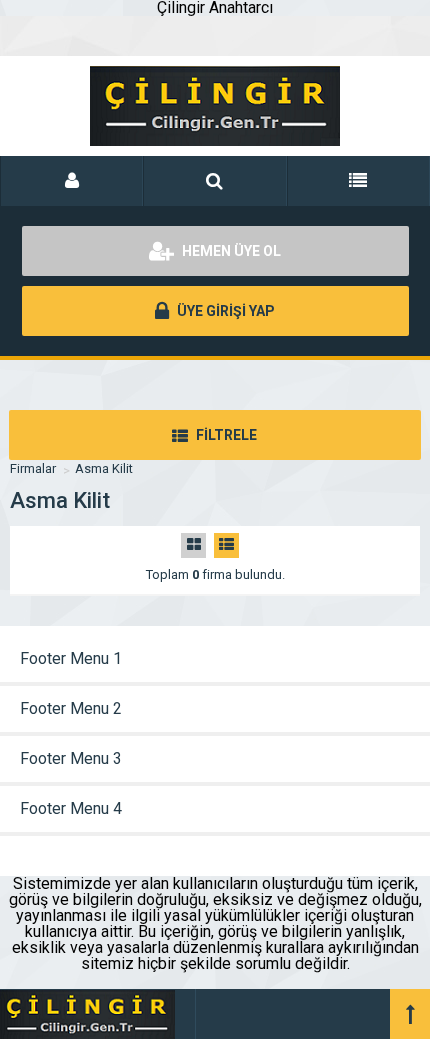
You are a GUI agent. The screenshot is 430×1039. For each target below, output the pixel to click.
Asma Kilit (104, 468)
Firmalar (33, 468)
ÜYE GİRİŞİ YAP (224, 311)
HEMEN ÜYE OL (230, 251)
